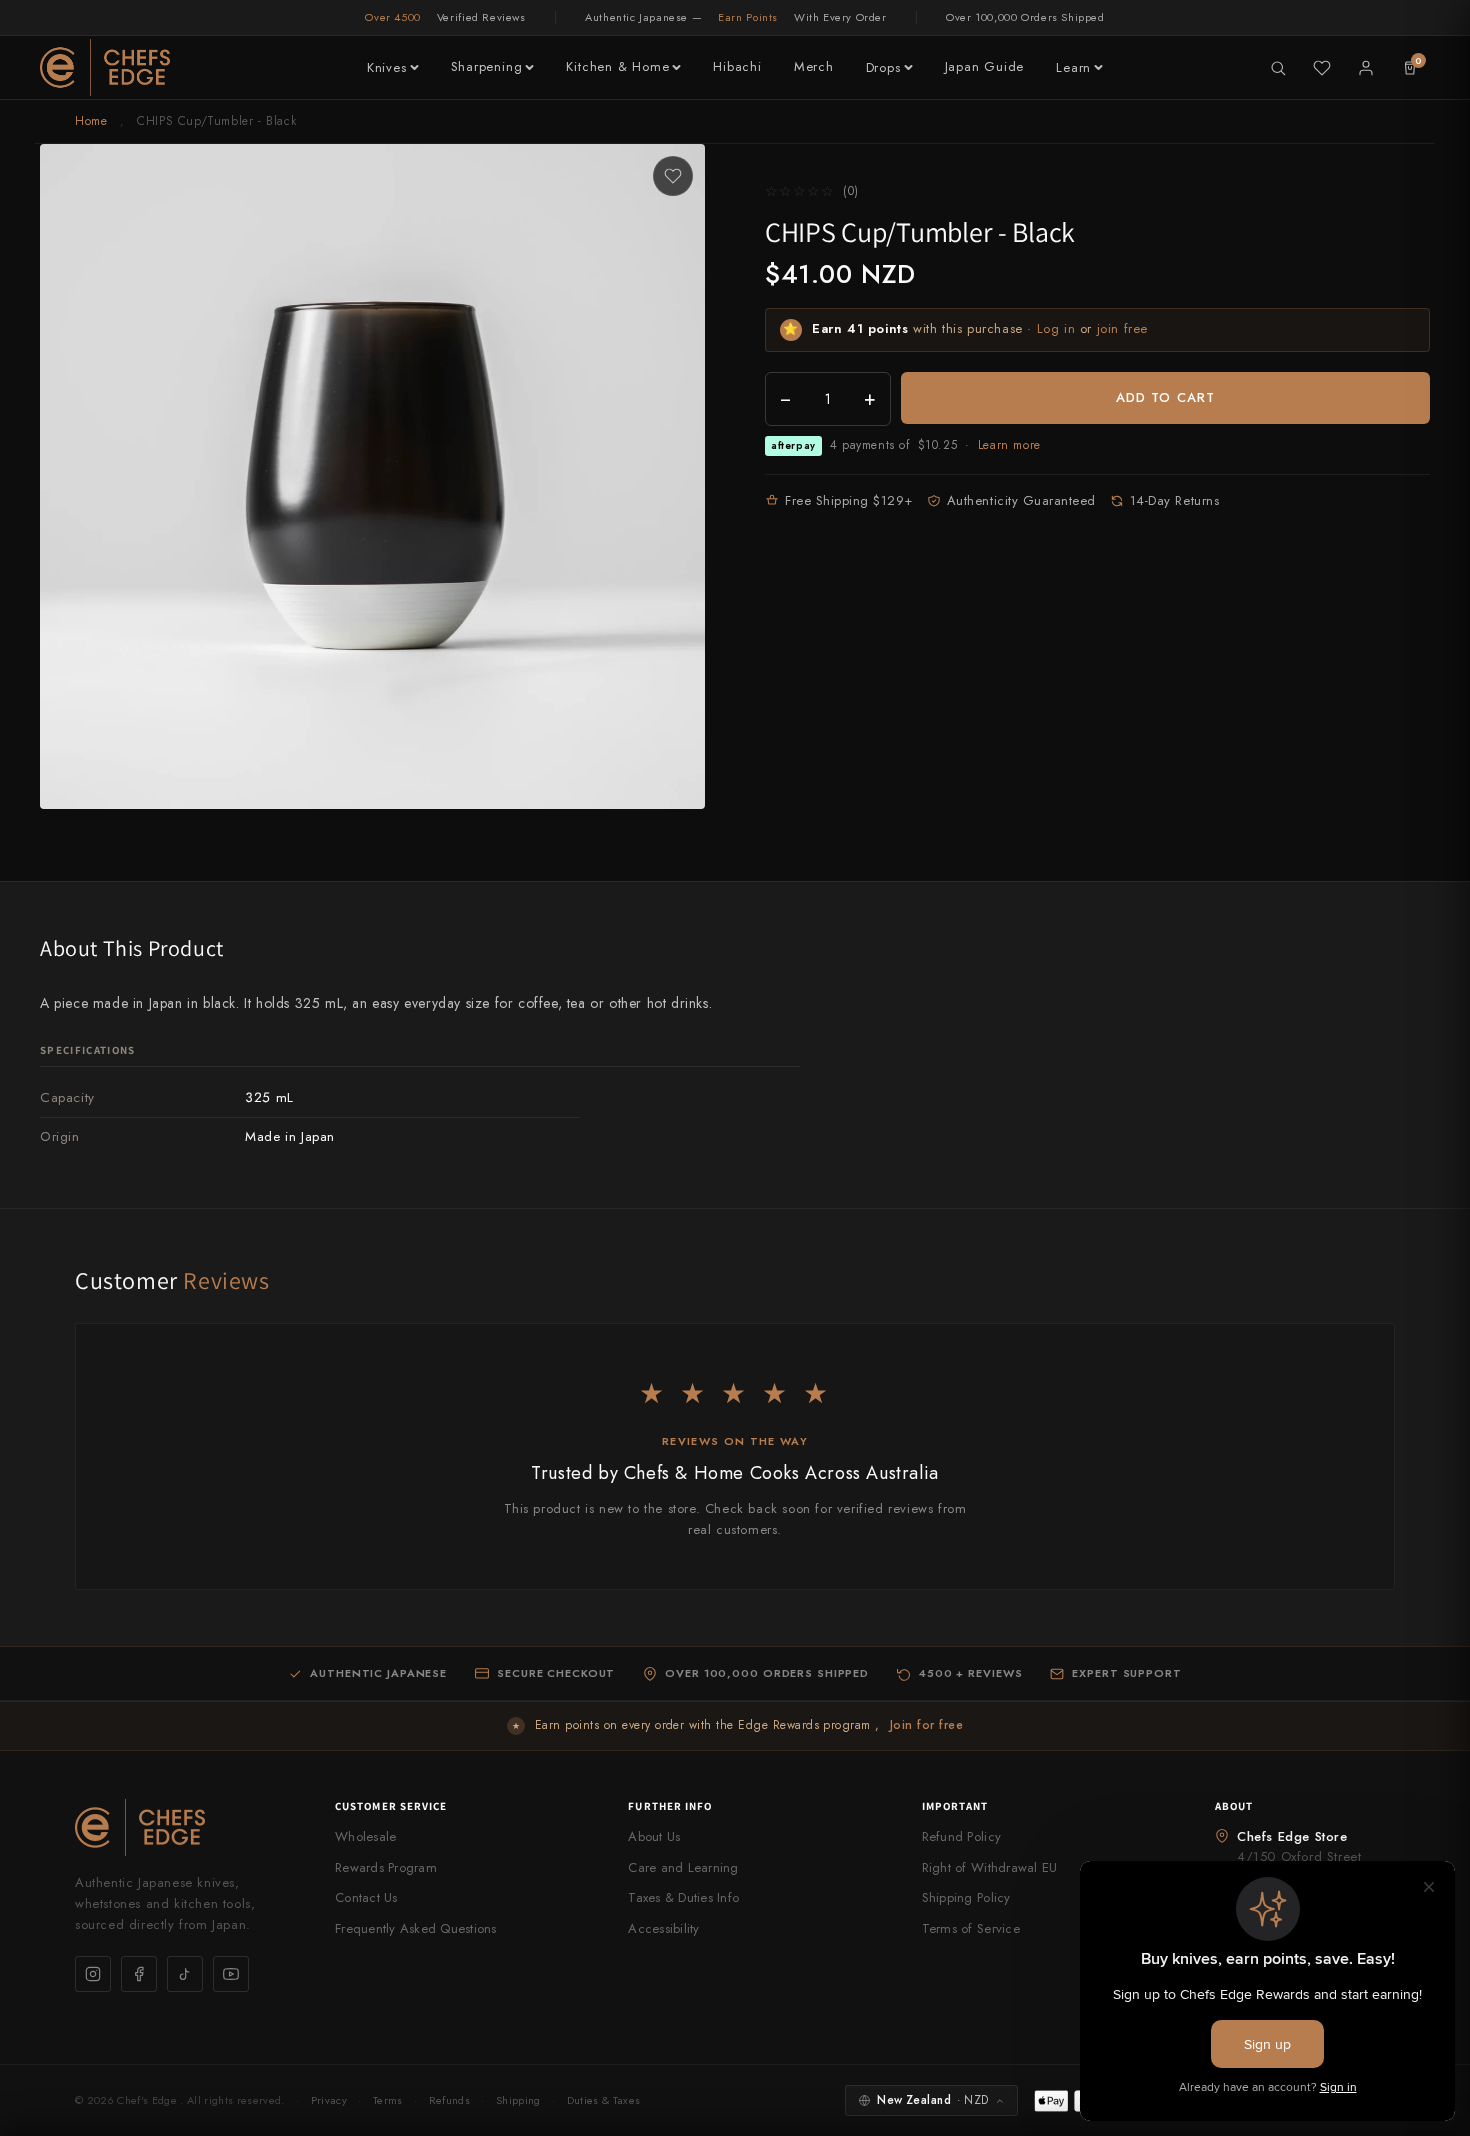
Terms (388, 2100)
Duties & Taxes (604, 2100)
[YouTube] (231, 1974)
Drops (883, 67)
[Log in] (1366, 68)
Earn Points (748, 17)
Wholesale (365, 1836)
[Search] (1278, 68)
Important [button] (955, 1806)
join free (1122, 328)
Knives (387, 67)
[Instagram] (93, 1974)
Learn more (1009, 445)
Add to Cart (1165, 397)
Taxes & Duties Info (683, 1897)
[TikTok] (185, 1974)
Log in (1056, 328)
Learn (1073, 67)
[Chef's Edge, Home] (105, 67)
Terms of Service (971, 1928)
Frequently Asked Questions (416, 1928)
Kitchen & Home (617, 66)
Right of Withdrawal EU (990, 1867)
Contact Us (366, 1897)
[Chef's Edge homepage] (185, 1827)
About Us (654, 1836)
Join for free (926, 1725)
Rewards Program (386, 1867)
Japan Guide (985, 66)
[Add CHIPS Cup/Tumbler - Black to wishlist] (673, 176)
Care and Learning (683, 1867)
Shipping (518, 2100)
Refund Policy (961, 1836)
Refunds (449, 2100)
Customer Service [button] (391, 1806)
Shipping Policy (966, 1897)
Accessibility (663, 1928)
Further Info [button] (670, 1806)
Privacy (329, 2100)
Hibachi (737, 66)
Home (91, 121)
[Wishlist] (1322, 68)
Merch (814, 66)
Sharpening (487, 66)
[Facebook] (139, 1974)
